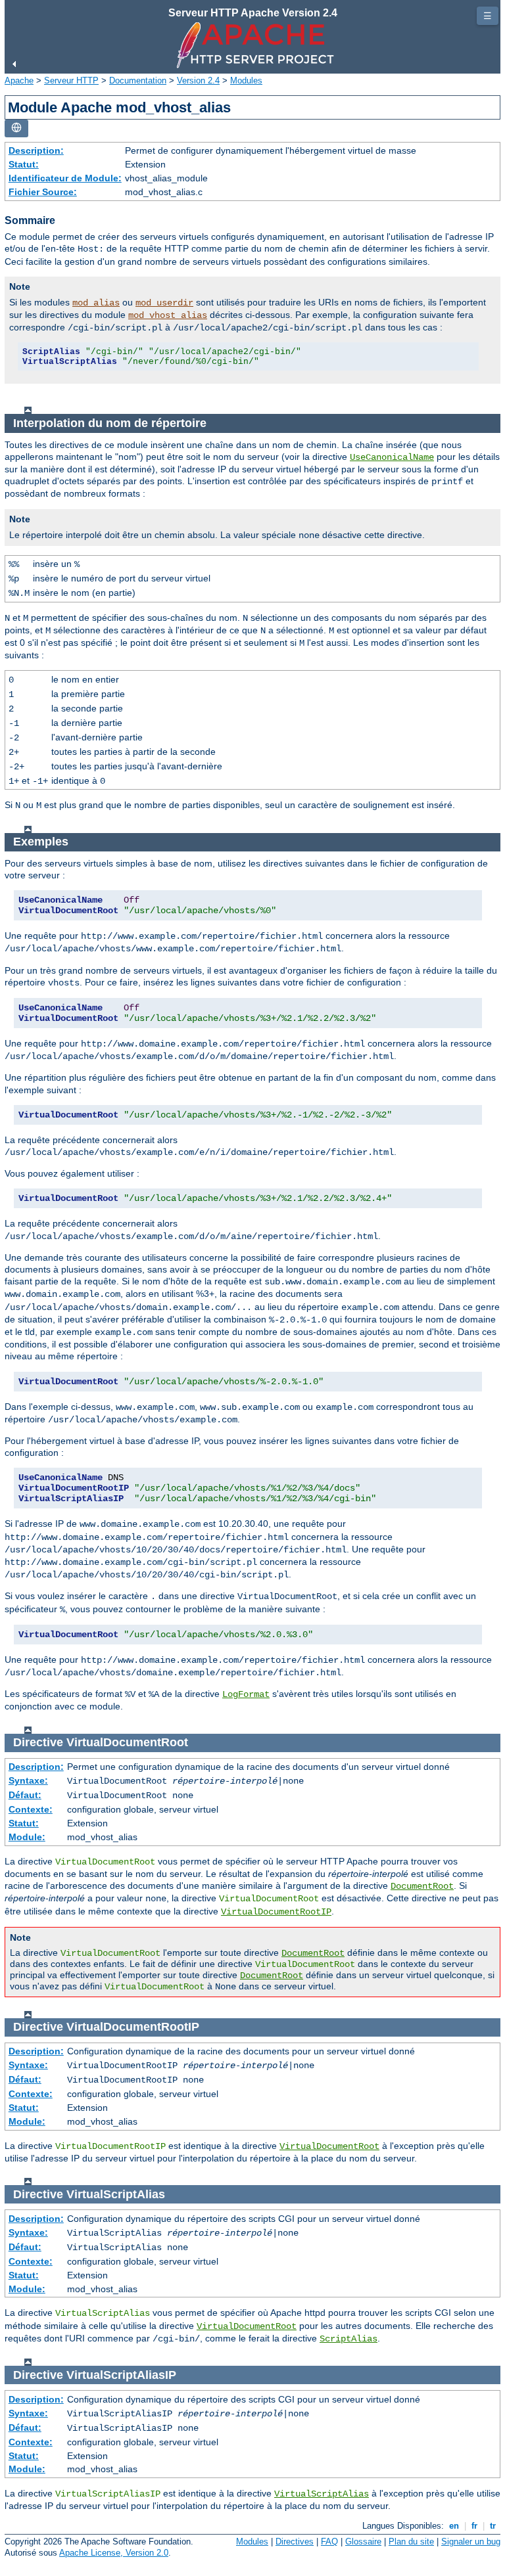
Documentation (138, 80)
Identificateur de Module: (65, 178)
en (454, 2526)
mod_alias (96, 303)
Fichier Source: (43, 192)
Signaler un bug (471, 2542)
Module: (27, 1837)
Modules (246, 80)
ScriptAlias (349, 2339)
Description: (36, 150)
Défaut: (25, 1795)
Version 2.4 (198, 80)
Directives (295, 2542)
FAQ (329, 2542)
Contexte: (31, 1809)
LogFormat (246, 1694)
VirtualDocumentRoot (329, 2146)
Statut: (24, 164)
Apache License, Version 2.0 (114, 2553)
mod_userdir (164, 303)
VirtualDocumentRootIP (276, 1912)
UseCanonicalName (392, 457)
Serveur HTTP (71, 80)
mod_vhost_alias (168, 315)
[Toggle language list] (16, 128)
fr (474, 2526)
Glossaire (363, 2542)
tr (493, 2526)
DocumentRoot (422, 1886)
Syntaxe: (28, 1780)
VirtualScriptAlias (322, 2494)
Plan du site (411, 2542)
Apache (19, 80)
